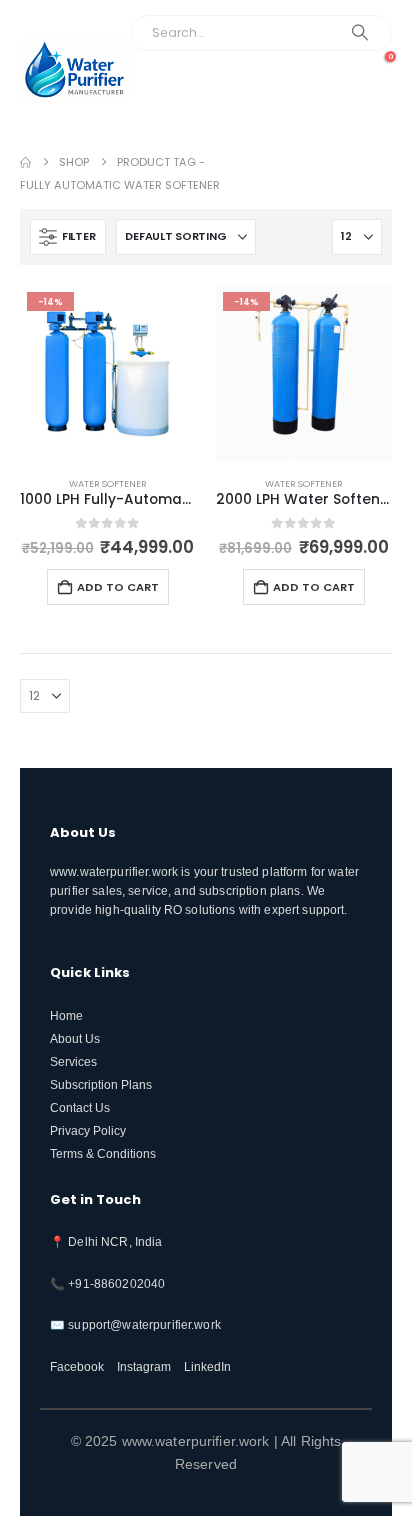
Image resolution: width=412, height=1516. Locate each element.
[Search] (359, 33)
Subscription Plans (101, 1084)
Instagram (144, 1366)
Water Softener (108, 483)
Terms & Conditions (103, 1153)
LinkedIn (207, 1366)
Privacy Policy (88, 1130)
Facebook (77, 1366)
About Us (75, 1038)
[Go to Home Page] (25, 162)
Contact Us (80, 1107)
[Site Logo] (75, 69)
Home (66, 1015)
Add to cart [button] (118, 587)
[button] (370, 99)
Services (73, 1061)
